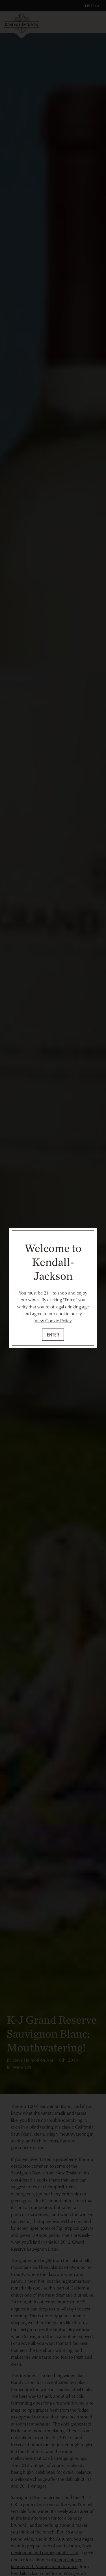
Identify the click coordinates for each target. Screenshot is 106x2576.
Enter (53, 1335)
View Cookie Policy (53, 1321)
